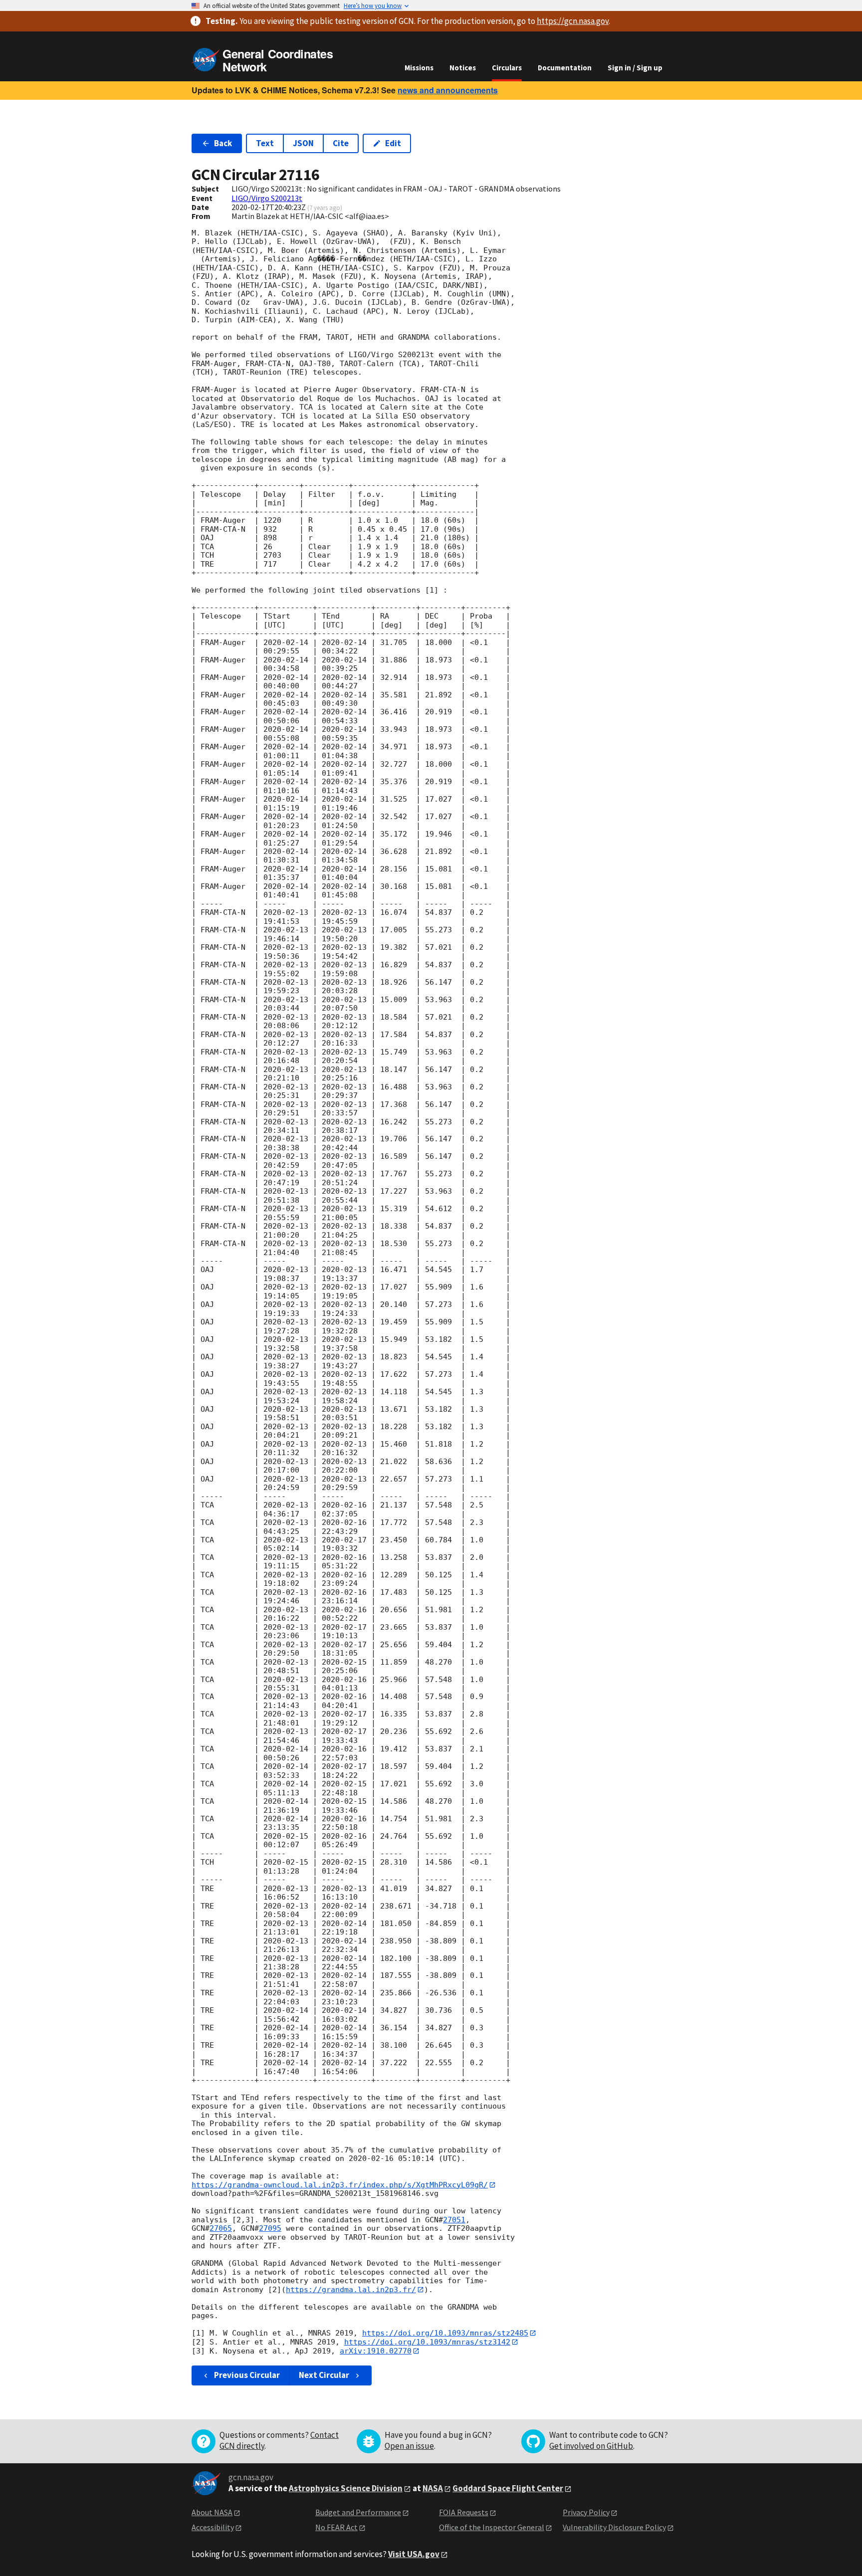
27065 (221, 2228)
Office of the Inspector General (492, 2527)
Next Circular (324, 2375)
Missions (419, 68)
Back (223, 143)
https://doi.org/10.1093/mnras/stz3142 (427, 2342)
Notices (463, 68)
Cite (341, 143)
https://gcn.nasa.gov (573, 21)
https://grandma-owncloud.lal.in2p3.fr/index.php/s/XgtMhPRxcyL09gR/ (340, 2185)
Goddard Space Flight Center (508, 2488)
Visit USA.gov (414, 2554)
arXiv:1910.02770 (376, 2351)
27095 (270, 2228)
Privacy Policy (586, 2512)
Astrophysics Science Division (346, 2488)
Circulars (507, 68)
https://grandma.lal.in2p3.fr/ (351, 2290)
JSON (303, 143)
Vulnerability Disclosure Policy (614, 2527)
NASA (433, 2488)
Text (265, 143)
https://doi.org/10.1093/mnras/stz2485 (445, 2333)
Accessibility (213, 2527)
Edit (393, 143)
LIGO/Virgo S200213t (267, 198)
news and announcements (448, 90)
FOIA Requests (464, 2512)
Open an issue (409, 2446)
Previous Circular (247, 2375)
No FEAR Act (336, 2527)
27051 (454, 2220)
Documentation (565, 68)
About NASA (212, 2512)
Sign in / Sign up (635, 68)
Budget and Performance (358, 2512)
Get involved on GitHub (591, 2446)
